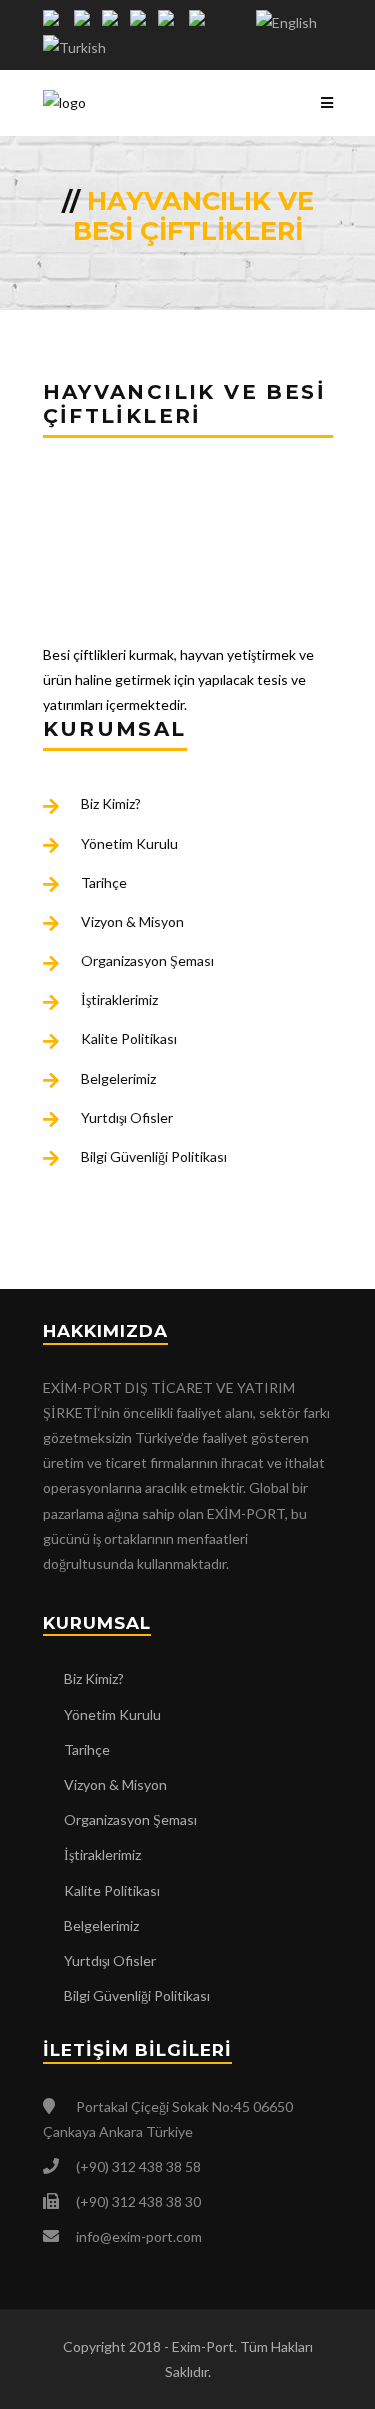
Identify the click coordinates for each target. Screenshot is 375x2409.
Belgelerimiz (118, 1078)
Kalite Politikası (129, 1038)
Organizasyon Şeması (147, 960)
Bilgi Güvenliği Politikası (154, 1156)
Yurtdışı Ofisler (127, 1117)
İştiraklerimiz (119, 999)
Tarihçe (104, 882)
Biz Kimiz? (111, 803)
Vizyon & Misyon (132, 921)
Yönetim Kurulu (129, 843)
